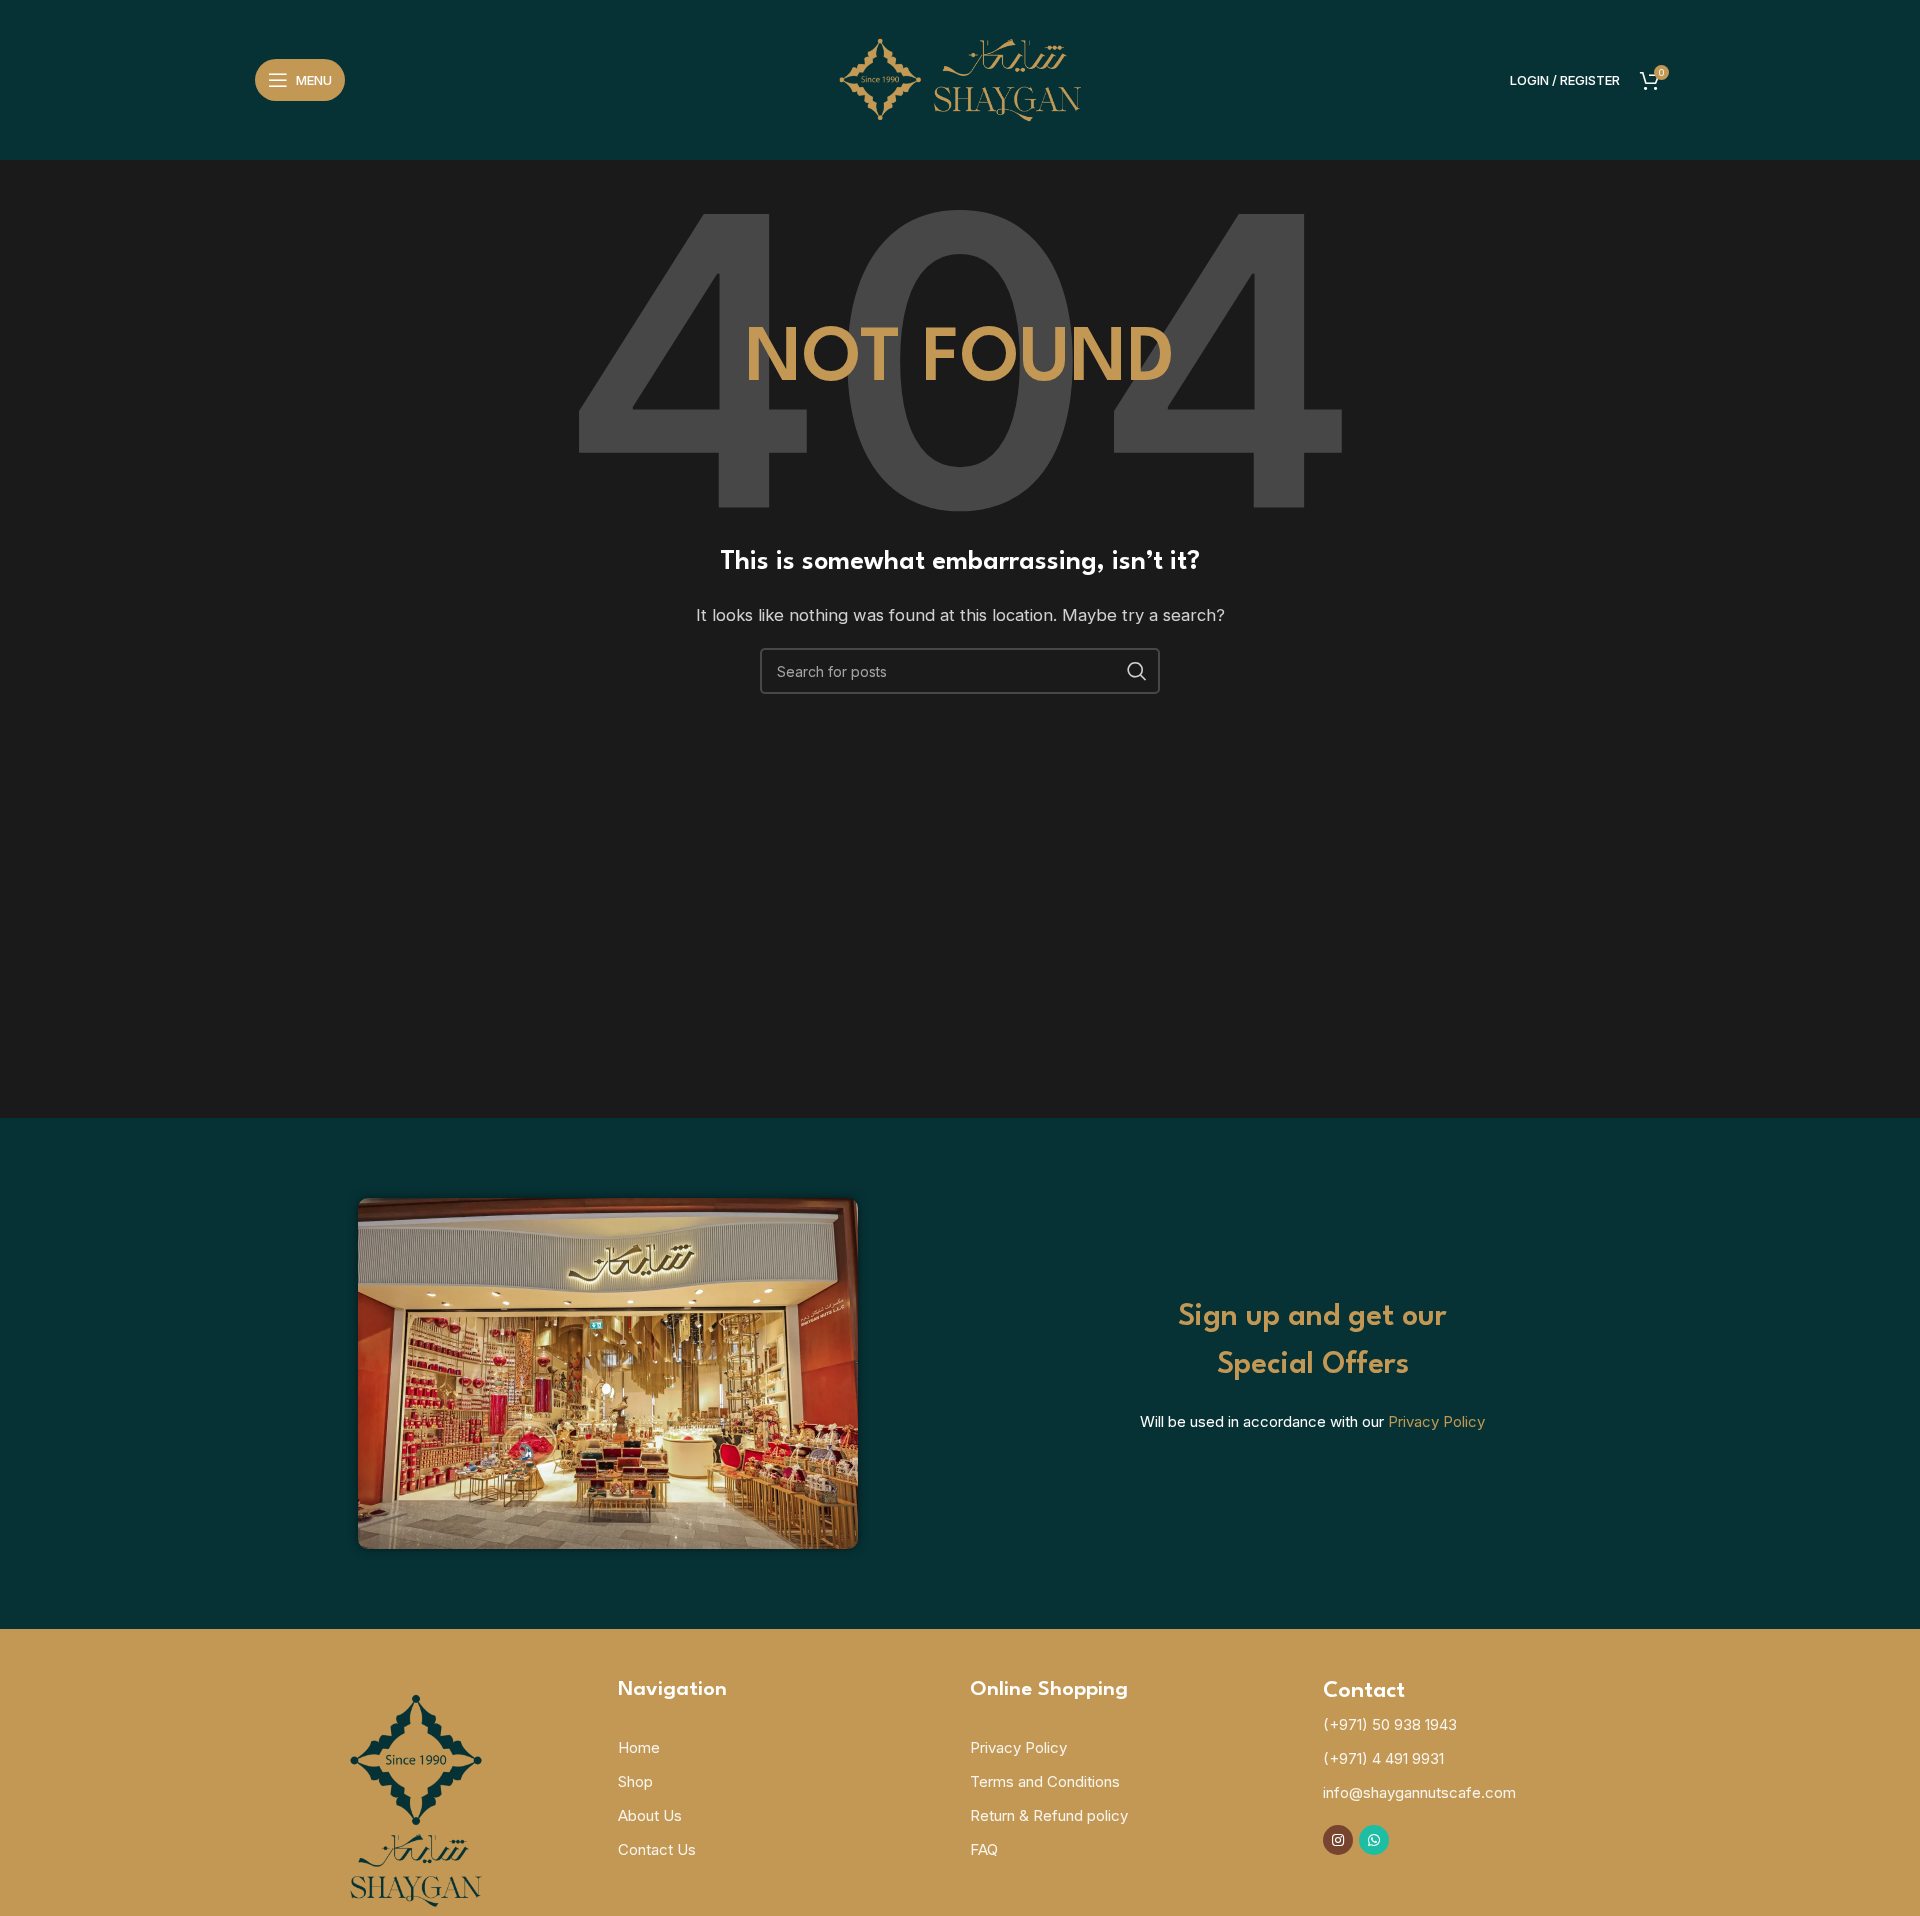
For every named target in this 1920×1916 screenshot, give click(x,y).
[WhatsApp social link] (1374, 1840)
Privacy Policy (1436, 1421)
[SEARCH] (1137, 671)
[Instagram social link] (1338, 1840)
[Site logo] (960, 78)
